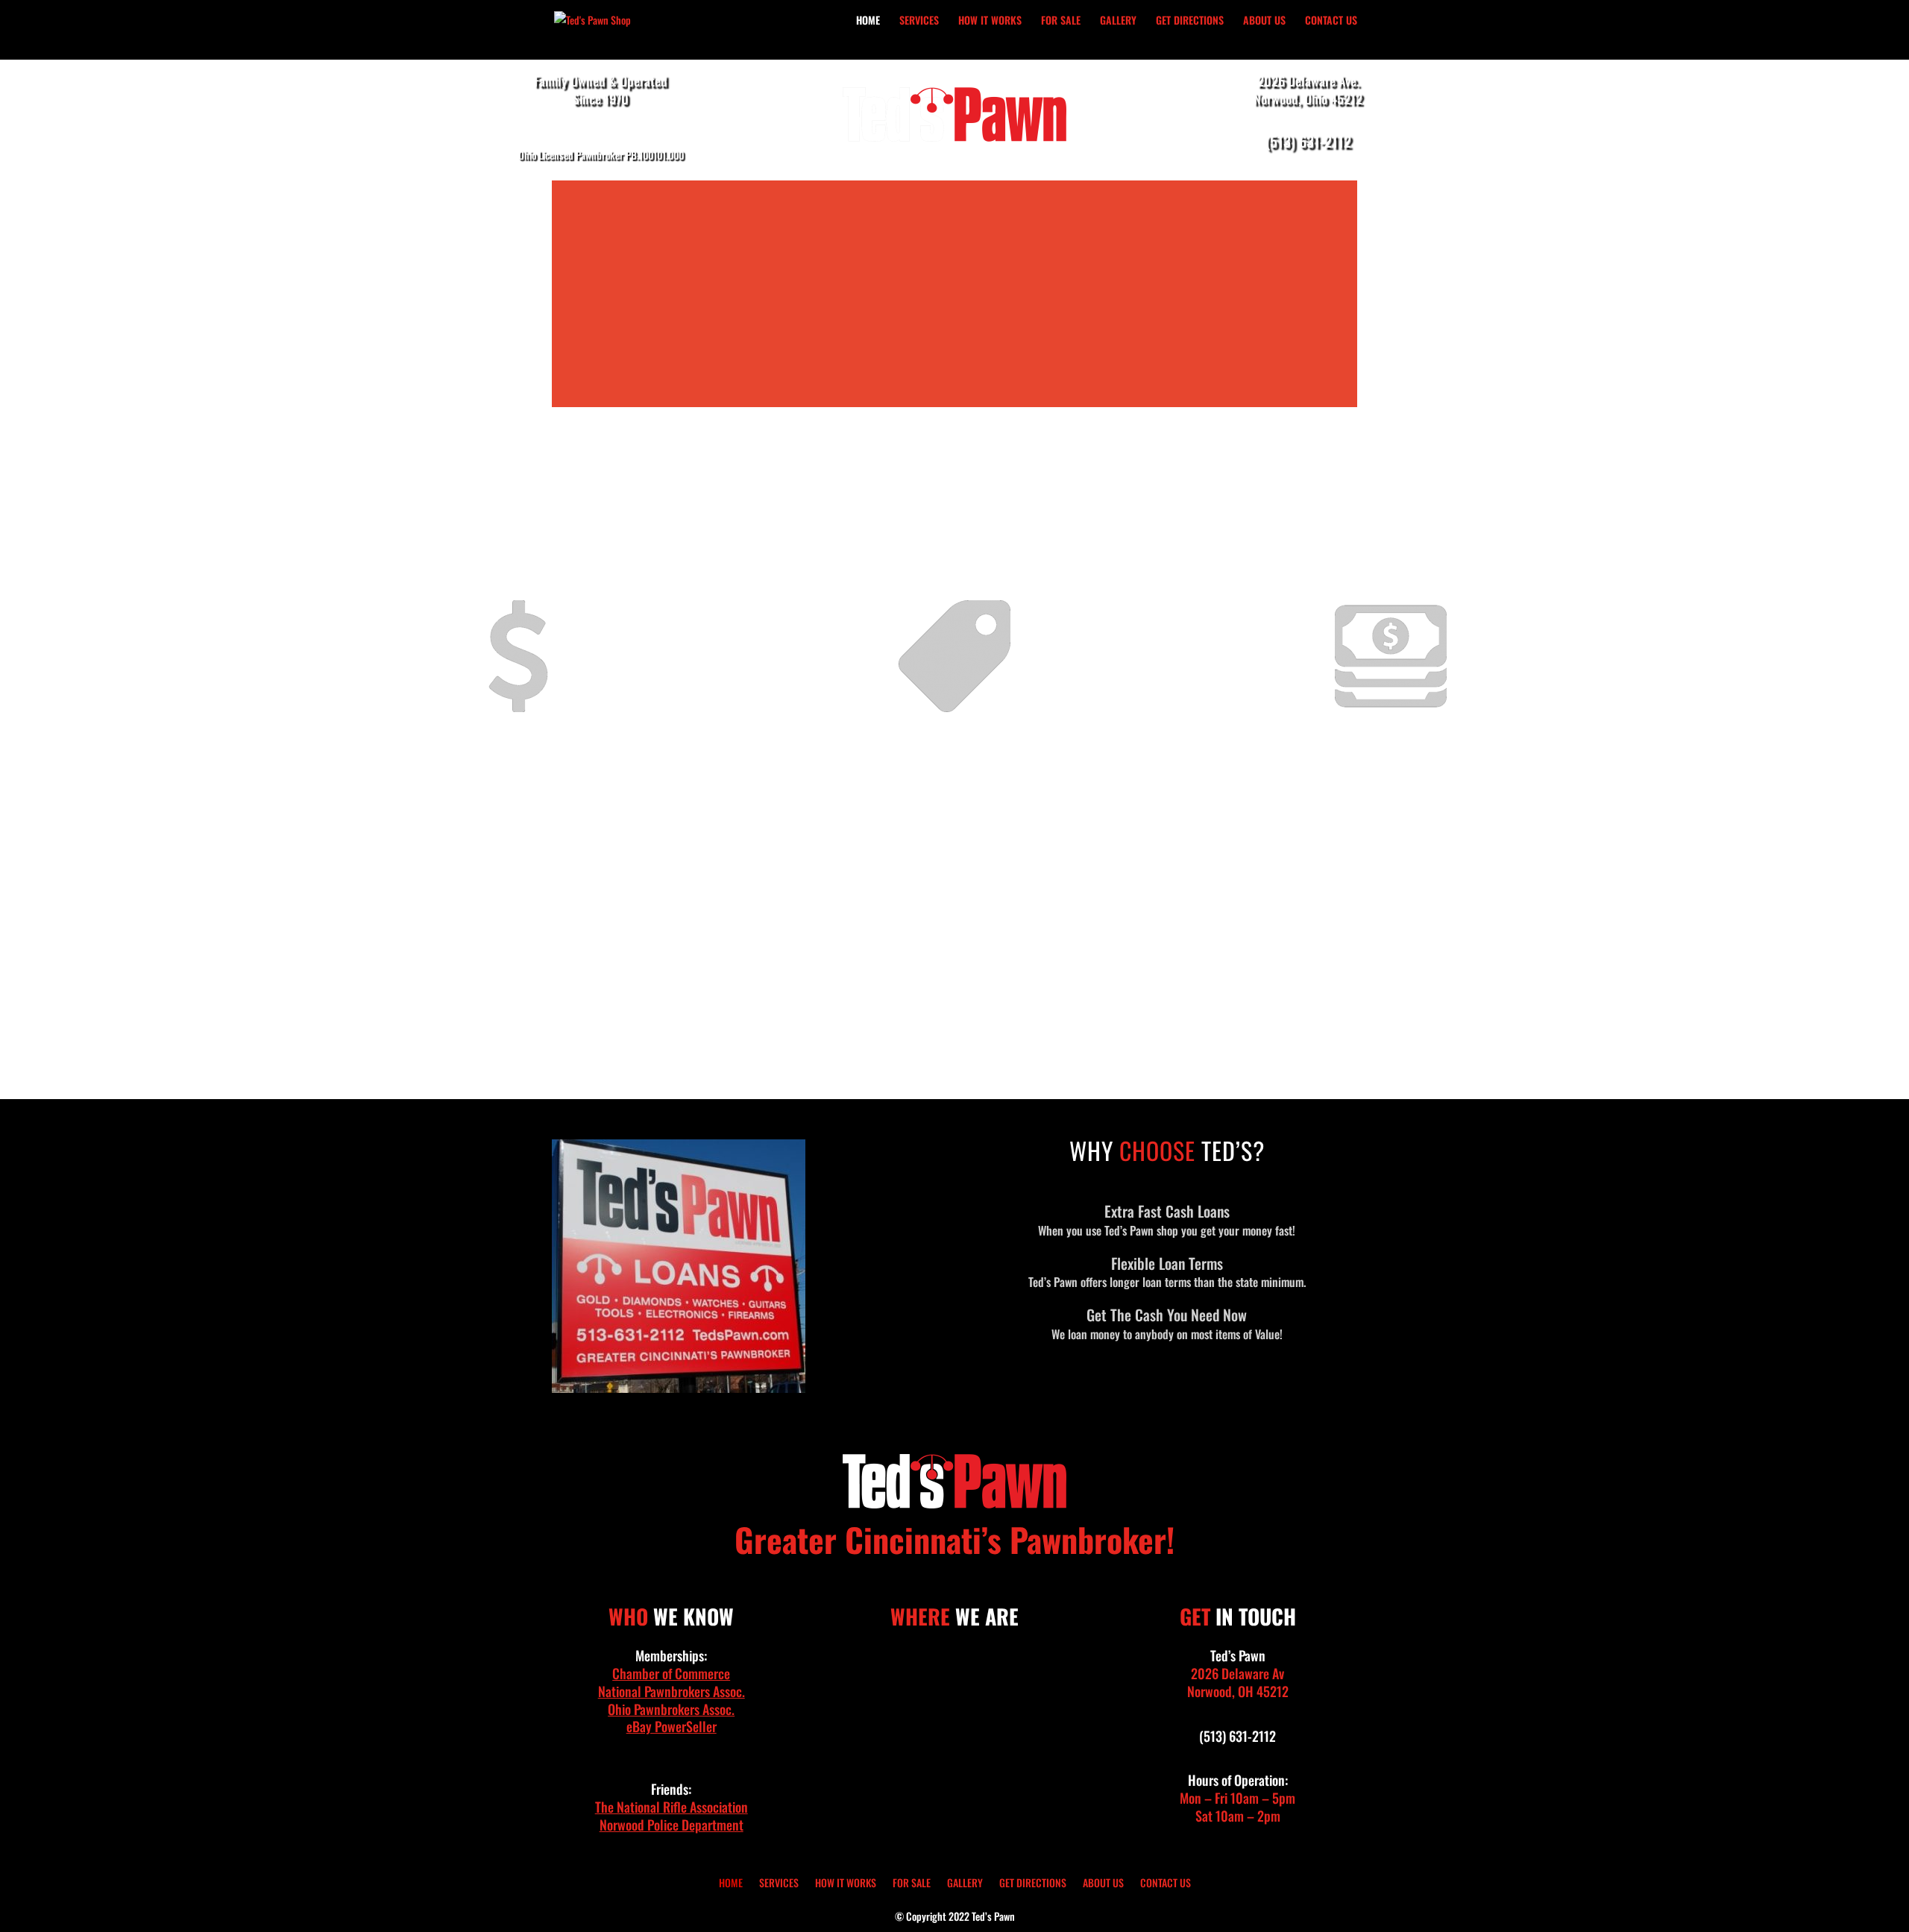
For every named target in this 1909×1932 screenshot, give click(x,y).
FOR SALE (1061, 21)
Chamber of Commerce (671, 1673)
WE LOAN (1391, 777)
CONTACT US (1331, 21)
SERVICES (919, 21)
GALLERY (1118, 21)
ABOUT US (1264, 21)
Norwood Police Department (672, 1825)
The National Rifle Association (672, 1807)
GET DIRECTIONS (1190, 21)
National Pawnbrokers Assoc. (672, 1691)
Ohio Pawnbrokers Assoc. (671, 1709)
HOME (868, 21)
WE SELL (954, 777)
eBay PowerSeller (672, 1726)
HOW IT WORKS (990, 21)
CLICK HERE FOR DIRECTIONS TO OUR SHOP (954, 1041)
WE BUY (518, 777)
